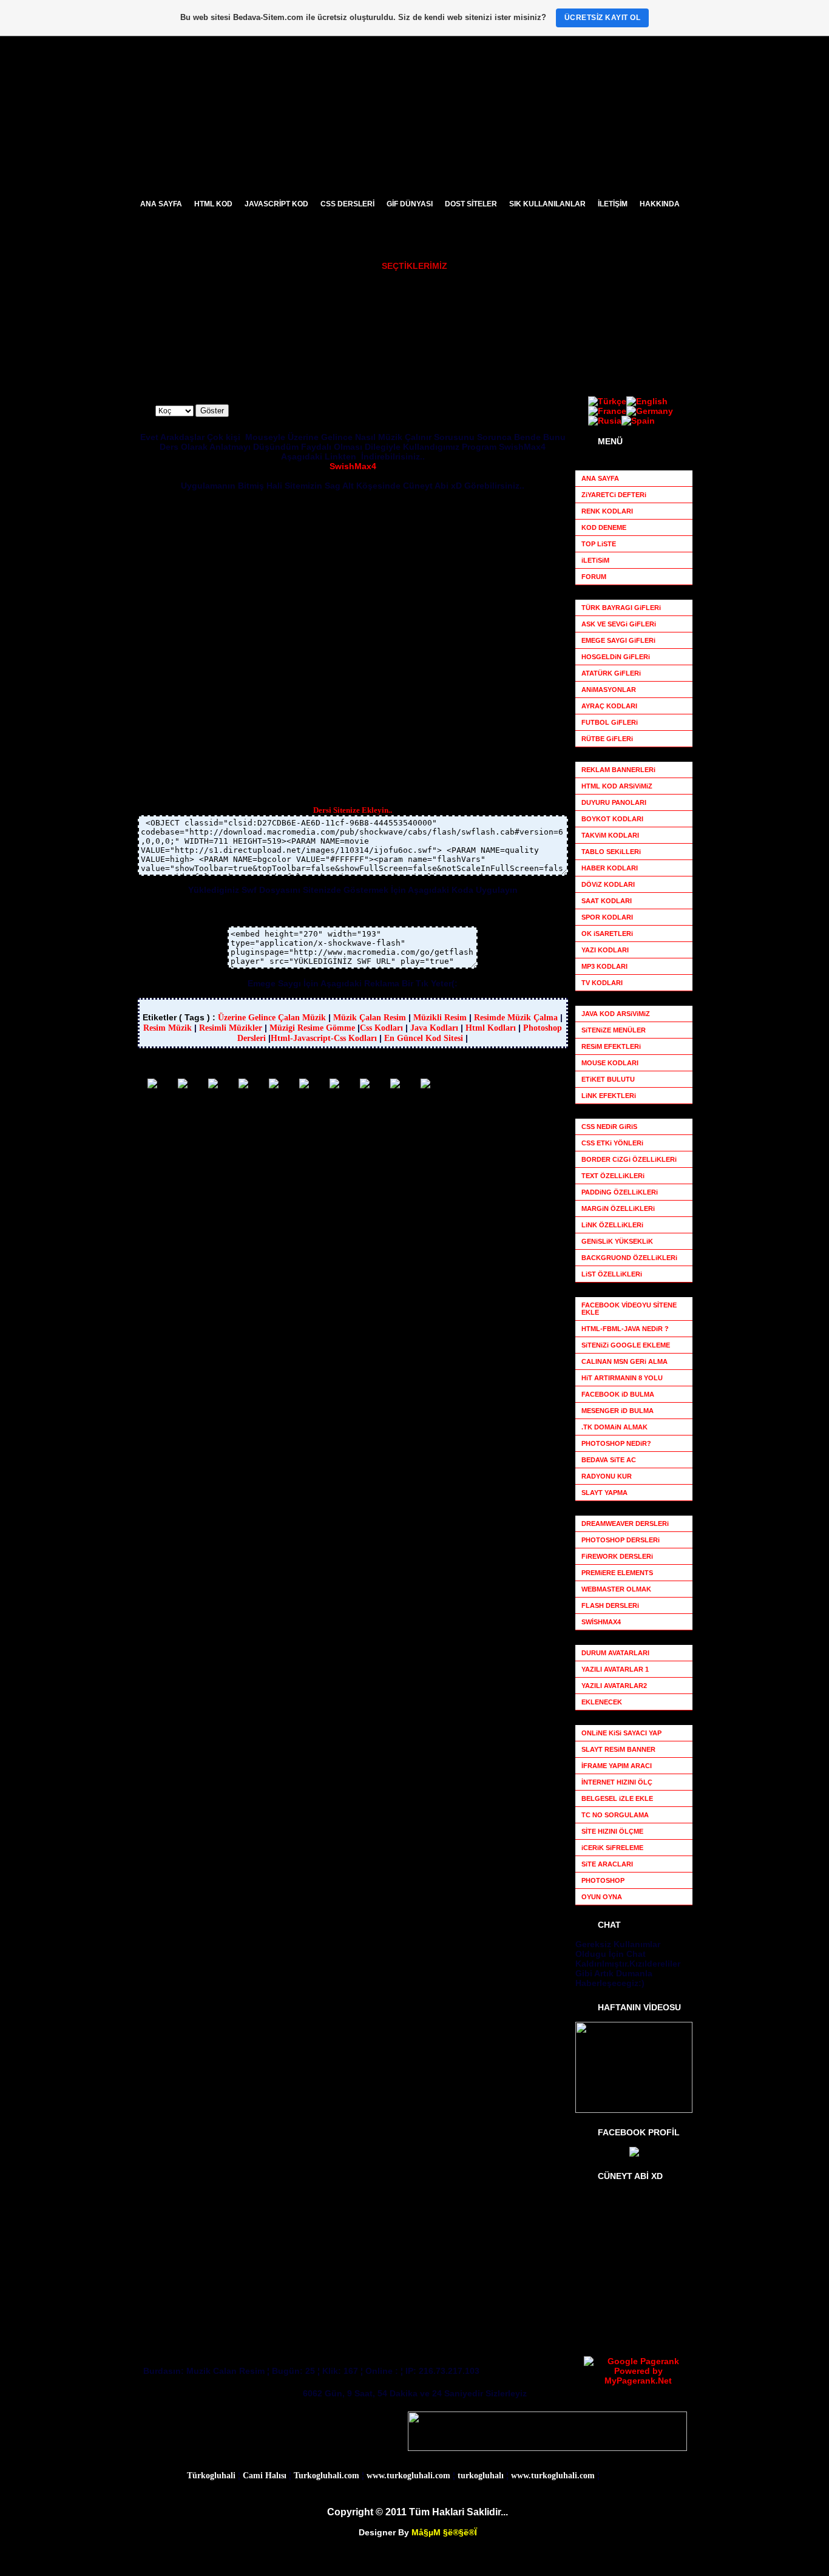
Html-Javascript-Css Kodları (324, 1038)
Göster (212, 411)
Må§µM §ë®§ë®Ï (444, 2532)
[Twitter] (395, 1085)
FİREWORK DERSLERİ (276, 327)
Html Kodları (491, 1028)
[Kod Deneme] (818, 1193)
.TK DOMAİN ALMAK (540, 311)
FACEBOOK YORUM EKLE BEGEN (563, 358)
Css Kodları (381, 1028)
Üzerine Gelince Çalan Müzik (272, 1018)
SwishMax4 (353, 466)
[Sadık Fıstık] (634, 2154)
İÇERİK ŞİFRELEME (404, 358)
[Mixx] (334, 1085)
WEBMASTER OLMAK (408, 327)
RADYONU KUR (532, 342)
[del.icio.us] (365, 1085)
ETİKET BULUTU (533, 327)
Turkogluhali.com (327, 2476)
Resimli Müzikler (231, 1028)
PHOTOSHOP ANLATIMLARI (419, 311)
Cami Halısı (265, 2476)
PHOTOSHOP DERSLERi (279, 311)
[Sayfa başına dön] (213, 1085)
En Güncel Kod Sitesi (424, 1038)
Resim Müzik (169, 1028)
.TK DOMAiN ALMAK (614, 1427)
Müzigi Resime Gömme (312, 1028)
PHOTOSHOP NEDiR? (274, 295)
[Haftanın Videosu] (634, 2110)
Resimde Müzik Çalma (516, 1018)
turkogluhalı (481, 2476)
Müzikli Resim (440, 1018)
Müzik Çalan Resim (370, 1018)
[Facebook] (274, 1085)
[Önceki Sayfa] (183, 1085)
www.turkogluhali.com (408, 2476)
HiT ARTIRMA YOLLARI (544, 295)
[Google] (304, 1085)
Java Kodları (434, 1028)
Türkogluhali (211, 2476)
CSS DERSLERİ (397, 342)
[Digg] (425, 1085)
